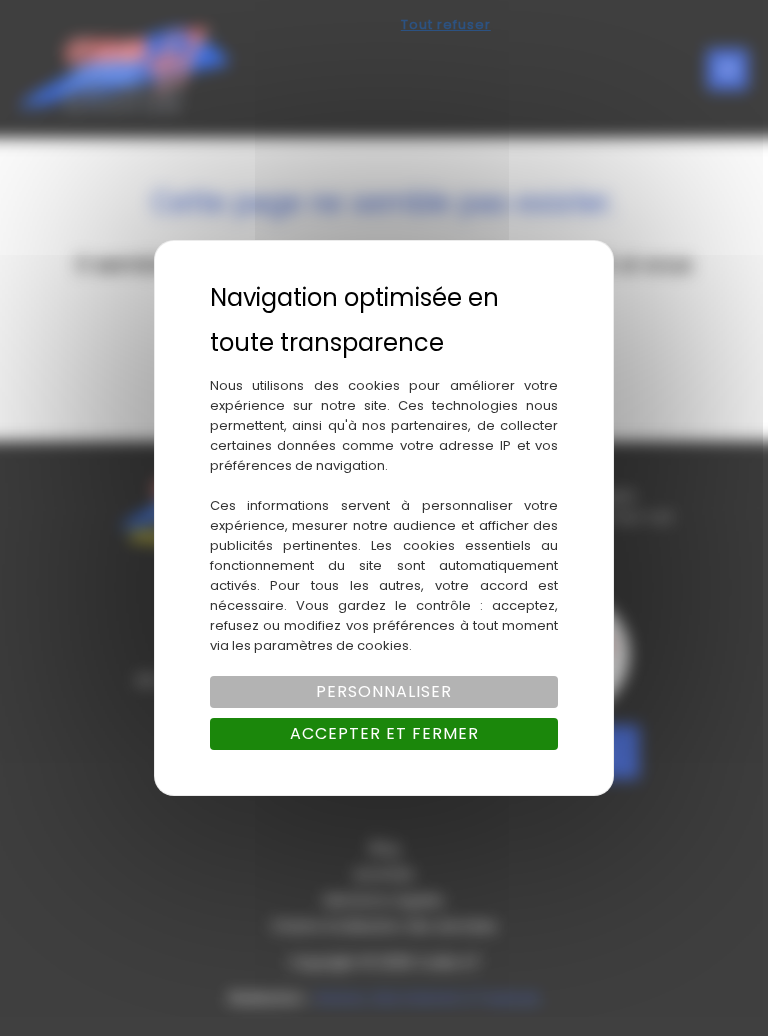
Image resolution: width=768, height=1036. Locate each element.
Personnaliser (384, 691)
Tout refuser (446, 24)
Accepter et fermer (384, 733)
